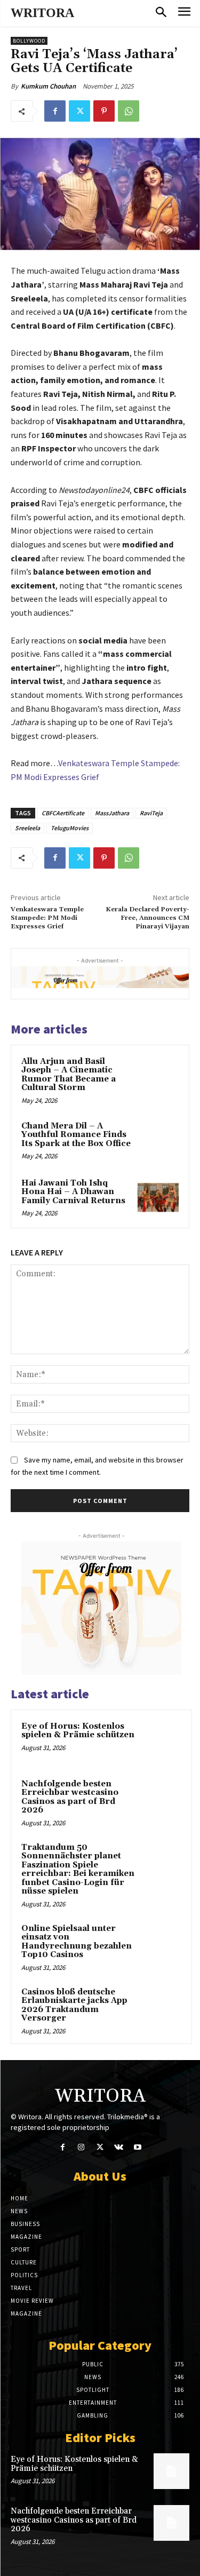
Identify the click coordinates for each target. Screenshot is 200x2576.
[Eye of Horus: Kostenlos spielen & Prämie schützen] (161, 1741)
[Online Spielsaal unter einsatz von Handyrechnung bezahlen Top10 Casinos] (161, 1943)
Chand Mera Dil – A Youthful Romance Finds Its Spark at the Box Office (76, 1135)
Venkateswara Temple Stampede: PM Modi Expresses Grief (47, 918)
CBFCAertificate (63, 813)
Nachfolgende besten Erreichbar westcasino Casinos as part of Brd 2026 (70, 1797)
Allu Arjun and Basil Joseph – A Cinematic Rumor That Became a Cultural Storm (69, 1075)
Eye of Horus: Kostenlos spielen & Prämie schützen (78, 1731)
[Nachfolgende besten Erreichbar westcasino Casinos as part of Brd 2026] (161, 1799)
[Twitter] (79, 111)
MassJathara (112, 813)
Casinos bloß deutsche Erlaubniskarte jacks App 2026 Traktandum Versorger (74, 2005)
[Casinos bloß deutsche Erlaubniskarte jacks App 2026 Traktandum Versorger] (161, 2007)
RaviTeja (151, 813)
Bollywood (29, 41)
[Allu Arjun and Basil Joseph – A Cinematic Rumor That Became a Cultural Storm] (158, 1076)
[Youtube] (137, 2147)
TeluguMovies (70, 828)
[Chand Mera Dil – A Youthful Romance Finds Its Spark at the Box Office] (158, 1140)
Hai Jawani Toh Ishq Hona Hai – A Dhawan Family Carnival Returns (73, 1192)
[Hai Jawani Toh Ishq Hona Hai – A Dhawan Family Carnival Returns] (158, 1198)
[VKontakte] (119, 2147)
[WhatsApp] (129, 111)
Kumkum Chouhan (48, 86)
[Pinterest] (104, 111)
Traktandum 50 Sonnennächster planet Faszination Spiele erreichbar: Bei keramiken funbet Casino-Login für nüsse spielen (78, 1870)
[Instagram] (81, 2147)
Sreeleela (27, 828)
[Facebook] (55, 111)
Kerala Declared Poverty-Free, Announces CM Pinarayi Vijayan (147, 918)
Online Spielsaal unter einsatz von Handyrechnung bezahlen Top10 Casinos (77, 1942)
